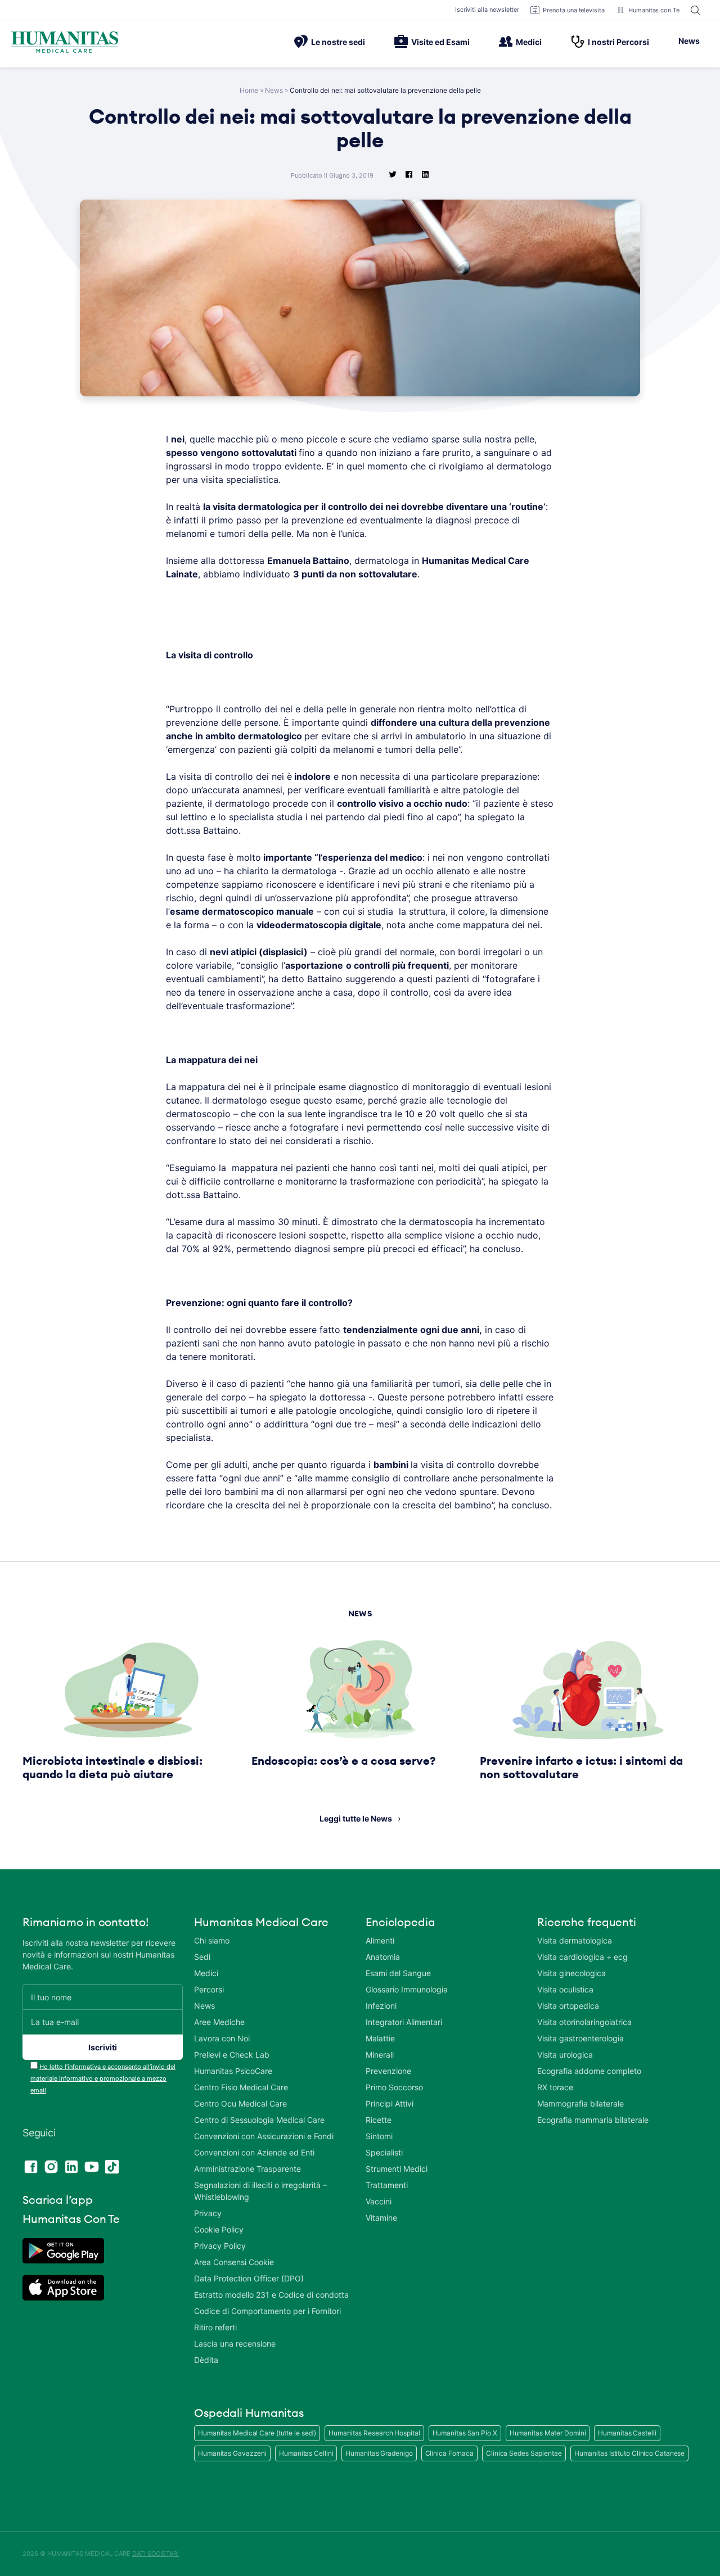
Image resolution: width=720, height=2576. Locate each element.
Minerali (380, 2055)
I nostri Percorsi (618, 42)
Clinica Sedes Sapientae (524, 2453)
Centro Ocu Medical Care (240, 2103)
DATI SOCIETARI (156, 2554)
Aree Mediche (219, 2022)
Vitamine (381, 2218)
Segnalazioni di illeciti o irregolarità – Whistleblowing (260, 2191)
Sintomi (379, 2136)
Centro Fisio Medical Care (241, 2087)
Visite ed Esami (440, 42)
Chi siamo (212, 1940)
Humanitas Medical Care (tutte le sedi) (257, 2433)
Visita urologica (565, 2055)
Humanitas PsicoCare (233, 2071)
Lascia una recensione (235, 2344)
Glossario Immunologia (407, 1989)
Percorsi (209, 1989)
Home (249, 90)
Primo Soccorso (394, 2087)
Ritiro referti (215, 2327)
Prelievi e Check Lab (232, 2055)
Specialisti (384, 2152)
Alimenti (380, 1940)
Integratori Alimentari (404, 2022)
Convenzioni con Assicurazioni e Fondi (264, 2136)
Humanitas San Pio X (465, 2433)
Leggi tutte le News (356, 1818)
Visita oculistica (565, 1989)
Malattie (380, 2038)
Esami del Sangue (398, 1973)
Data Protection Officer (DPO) (249, 2278)
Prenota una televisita (574, 10)
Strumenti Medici (397, 2169)
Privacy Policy (220, 2246)
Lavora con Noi (222, 2038)
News (689, 41)
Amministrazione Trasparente (247, 2169)
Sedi (202, 1957)
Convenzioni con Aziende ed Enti (254, 2152)
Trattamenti (387, 2185)
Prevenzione (388, 2071)
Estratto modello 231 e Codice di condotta (271, 2295)
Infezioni (381, 2006)
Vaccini (379, 2201)
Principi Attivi (390, 2103)
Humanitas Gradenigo (379, 2453)
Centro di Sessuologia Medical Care (259, 2120)
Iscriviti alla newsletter (487, 10)
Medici (529, 42)
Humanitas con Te (654, 10)
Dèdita (206, 2360)
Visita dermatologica (575, 1940)
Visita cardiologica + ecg (582, 1957)
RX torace (555, 2087)
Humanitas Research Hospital (374, 2433)
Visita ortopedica (568, 2006)
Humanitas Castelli (627, 2433)
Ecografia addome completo (589, 2071)
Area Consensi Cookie (234, 2262)
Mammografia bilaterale (580, 2103)
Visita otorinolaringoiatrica (584, 2022)
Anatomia (383, 1957)
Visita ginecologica (571, 1973)
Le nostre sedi (338, 42)
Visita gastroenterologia (580, 2038)
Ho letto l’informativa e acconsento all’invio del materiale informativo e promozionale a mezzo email (103, 2078)
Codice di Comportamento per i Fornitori (267, 2311)
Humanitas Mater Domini (548, 2433)
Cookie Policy (219, 2229)
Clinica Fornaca (450, 2453)
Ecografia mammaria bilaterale (593, 2120)
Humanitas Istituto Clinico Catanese (630, 2453)
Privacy (208, 2213)
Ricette (379, 2120)
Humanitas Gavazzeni (232, 2453)
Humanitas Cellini (306, 2453)
